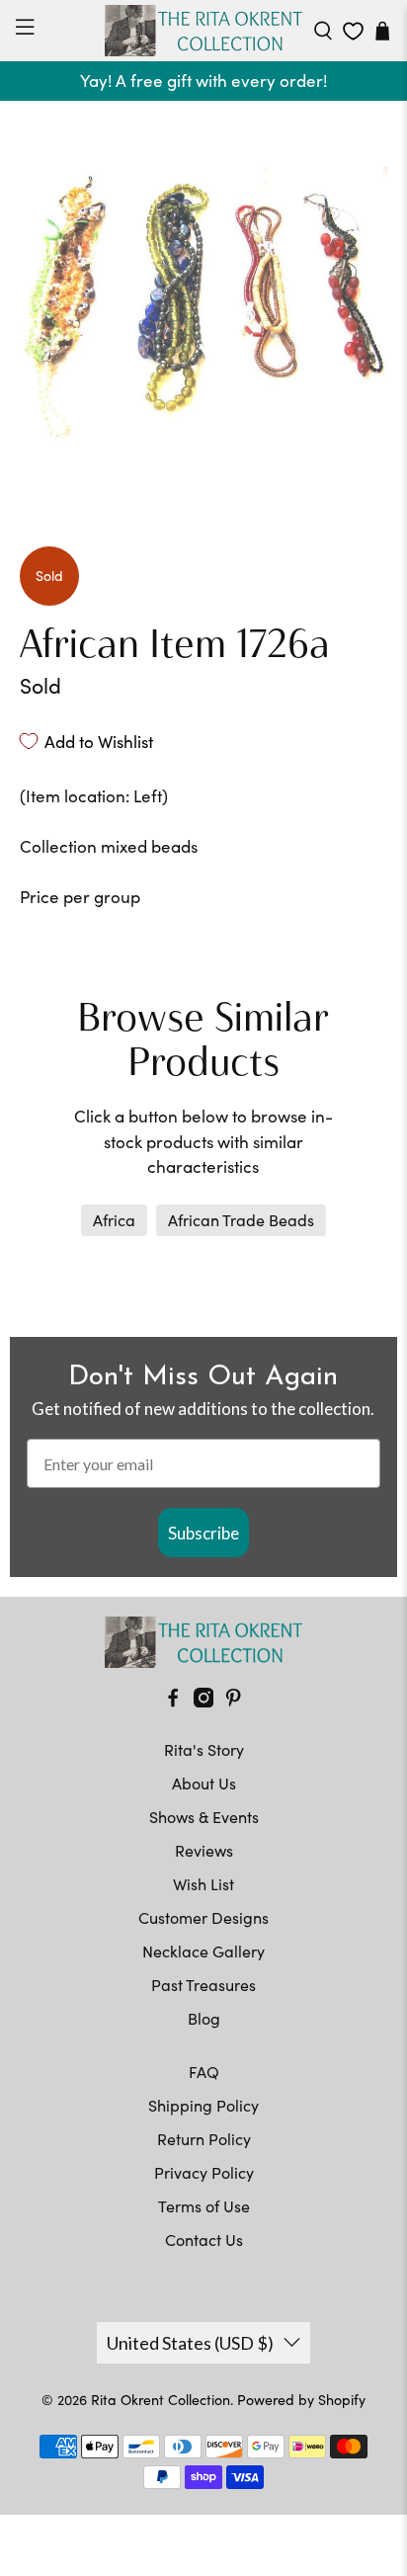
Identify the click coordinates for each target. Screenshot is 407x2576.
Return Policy (204, 2139)
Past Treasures (203, 1985)
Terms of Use (204, 2206)
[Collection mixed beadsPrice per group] (203, 304)
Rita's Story (204, 1749)
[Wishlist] (353, 31)
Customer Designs (203, 1917)
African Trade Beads (241, 1220)
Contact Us (204, 2240)
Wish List (203, 1884)
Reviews (204, 1850)
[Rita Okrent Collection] (203, 31)
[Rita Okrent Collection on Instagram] (203, 1701)
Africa (114, 1220)
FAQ (204, 2072)
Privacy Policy (204, 2172)
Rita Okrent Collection (161, 2400)
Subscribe (203, 1533)
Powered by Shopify (301, 2400)
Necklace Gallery (203, 1951)
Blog (204, 2018)
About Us (204, 1783)
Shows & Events (204, 1817)
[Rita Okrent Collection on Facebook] (173, 1701)
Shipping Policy (203, 2105)
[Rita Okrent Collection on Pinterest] (233, 1701)
